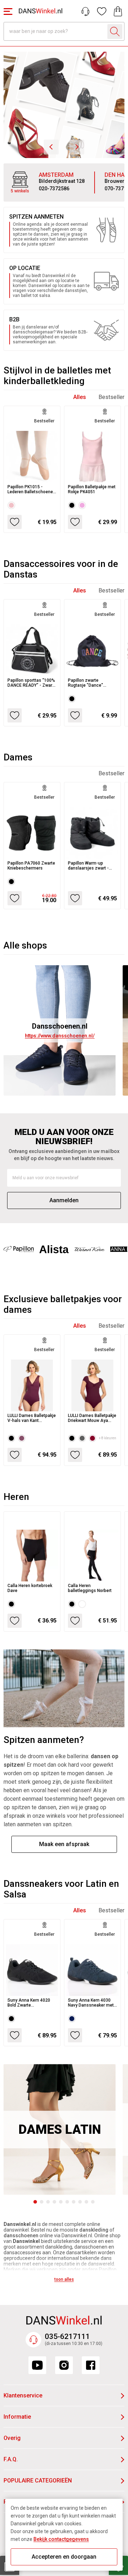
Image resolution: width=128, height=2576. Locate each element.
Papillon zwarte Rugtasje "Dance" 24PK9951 (86, 683)
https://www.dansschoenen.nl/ (60, 1036)
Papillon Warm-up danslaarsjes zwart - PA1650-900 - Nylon (88, 866)
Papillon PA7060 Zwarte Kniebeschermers (31, 866)
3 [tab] (48, 2202)
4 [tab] (54, 2202)
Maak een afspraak (64, 1844)
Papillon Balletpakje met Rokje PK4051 (92, 489)
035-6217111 (67, 2336)
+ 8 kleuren (108, 1438)
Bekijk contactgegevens (61, 2539)
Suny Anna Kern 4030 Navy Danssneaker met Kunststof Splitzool (91, 2003)
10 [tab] (93, 2202)
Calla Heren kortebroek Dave (30, 1588)
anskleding (95, 2230)
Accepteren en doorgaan (64, 2557)
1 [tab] (35, 2202)
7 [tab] (74, 2202)
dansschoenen (21, 2235)
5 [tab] (61, 2202)
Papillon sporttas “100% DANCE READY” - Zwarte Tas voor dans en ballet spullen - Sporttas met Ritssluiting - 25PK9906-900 (32, 683)
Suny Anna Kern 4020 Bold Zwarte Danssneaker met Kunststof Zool (29, 2003)
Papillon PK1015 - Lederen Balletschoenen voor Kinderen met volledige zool (31, 489)
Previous (51, 147)
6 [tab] (67, 2202)
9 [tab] (86, 2202)
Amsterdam (56, 175)
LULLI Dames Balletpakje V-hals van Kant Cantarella (32, 1418)
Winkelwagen (118, 11)
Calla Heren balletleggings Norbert (90, 1588)
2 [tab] (42, 2202)
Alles (80, 397)
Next (77, 147)
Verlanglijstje (102, 11)
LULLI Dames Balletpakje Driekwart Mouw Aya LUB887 (92, 1418)
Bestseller (111, 397)
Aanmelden (64, 1200)
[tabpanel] (60, 2129)
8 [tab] (80, 2202)
